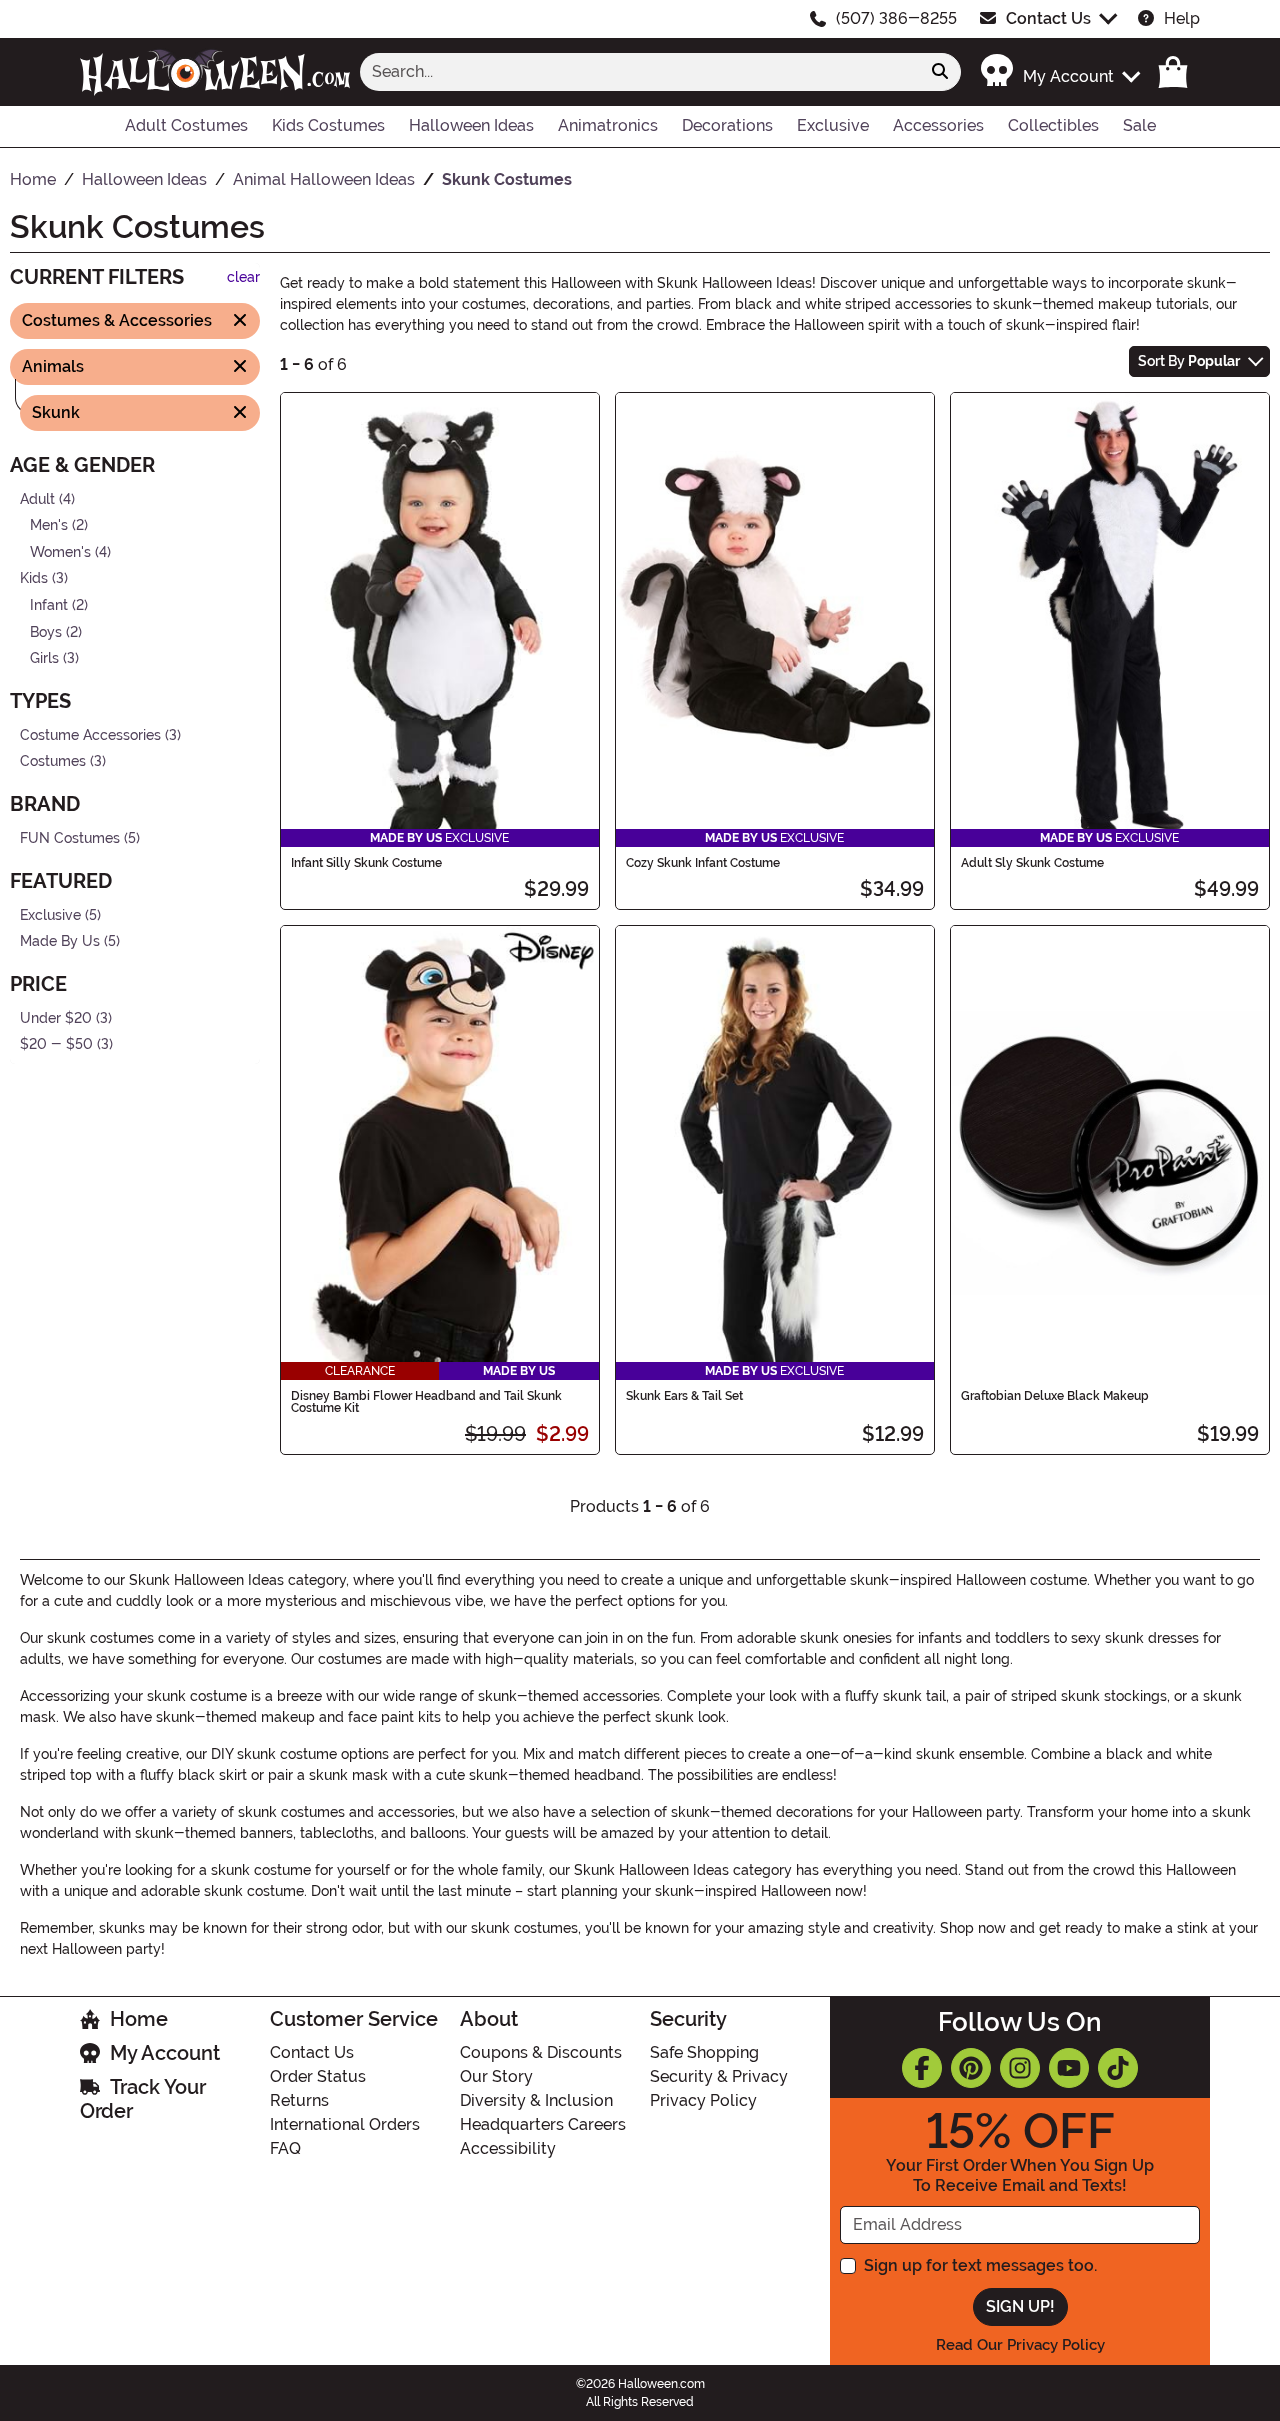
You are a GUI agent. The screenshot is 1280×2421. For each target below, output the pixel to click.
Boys (46, 631)
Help (1182, 18)
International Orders (345, 2124)
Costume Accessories (90, 735)
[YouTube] (1069, 2068)
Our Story (496, 2076)
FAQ (285, 2148)
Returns (299, 2100)
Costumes (53, 761)
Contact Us (1048, 18)
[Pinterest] (971, 2068)
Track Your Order (143, 2099)
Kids (34, 578)
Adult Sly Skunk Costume (1032, 863)
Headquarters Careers (543, 2124)
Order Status (318, 2076)
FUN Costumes (70, 838)
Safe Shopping (704, 2052)
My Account (165, 2053)
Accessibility (508, 2148)
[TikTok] (1118, 2068)
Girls (44, 658)
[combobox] (640, 72)
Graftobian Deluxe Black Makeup (1055, 1396)
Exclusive (50, 914)
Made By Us (60, 941)
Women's (60, 551)
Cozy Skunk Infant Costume (703, 863)
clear (243, 277)
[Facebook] (922, 2068)
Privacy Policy (703, 2100)
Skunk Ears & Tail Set (684, 1396)
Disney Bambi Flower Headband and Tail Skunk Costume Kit (426, 1402)
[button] (1059, 71)
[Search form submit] (940, 72)
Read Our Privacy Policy (1020, 2345)
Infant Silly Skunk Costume (366, 863)
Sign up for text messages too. (980, 2265)
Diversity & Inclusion (536, 2100)
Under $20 (56, 1018)
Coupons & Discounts (541, 2052)
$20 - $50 (56, 1044)
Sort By (1189, 361)
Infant (49, 605)
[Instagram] (1020, 2068)
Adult (37, 498)
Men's (49, 525)
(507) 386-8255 (896, 18)
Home (139, 2019)
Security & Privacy (719, 2076)
